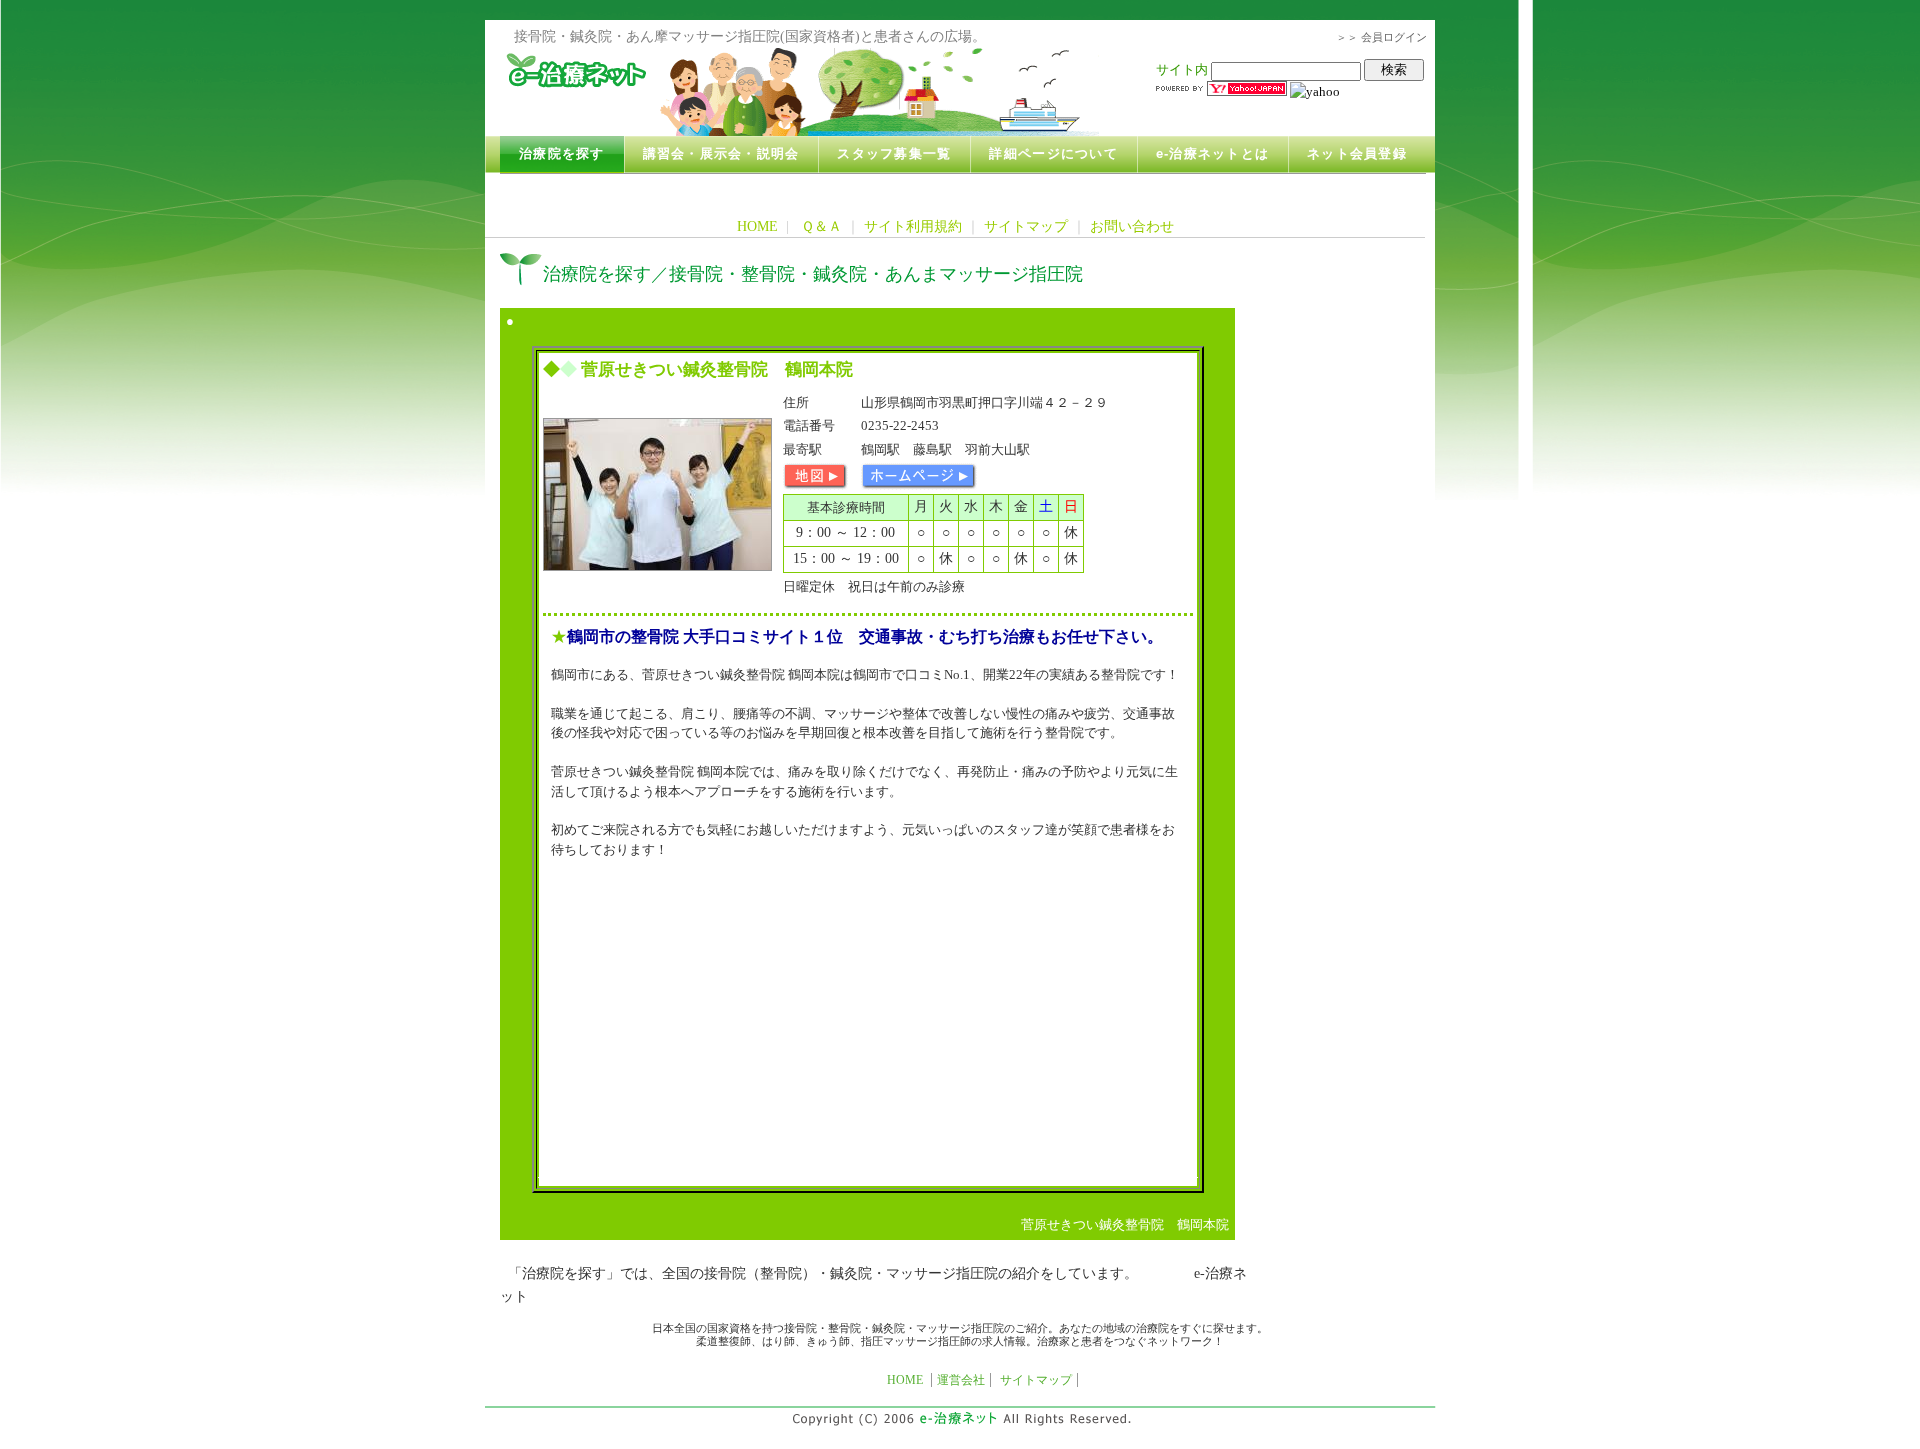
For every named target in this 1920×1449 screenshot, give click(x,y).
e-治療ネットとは (1212, 154)
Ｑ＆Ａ (821, 226)
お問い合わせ (1132, 226)
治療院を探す (562, 154)
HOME (757, 226)
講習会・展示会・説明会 (721, 154)
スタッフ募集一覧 (894, 154)
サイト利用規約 (913, 226)
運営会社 (961, 1380)
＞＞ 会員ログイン (1381, 37)
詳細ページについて (1053, 154)
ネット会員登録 (1357, 154)
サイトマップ (1026, 226)
